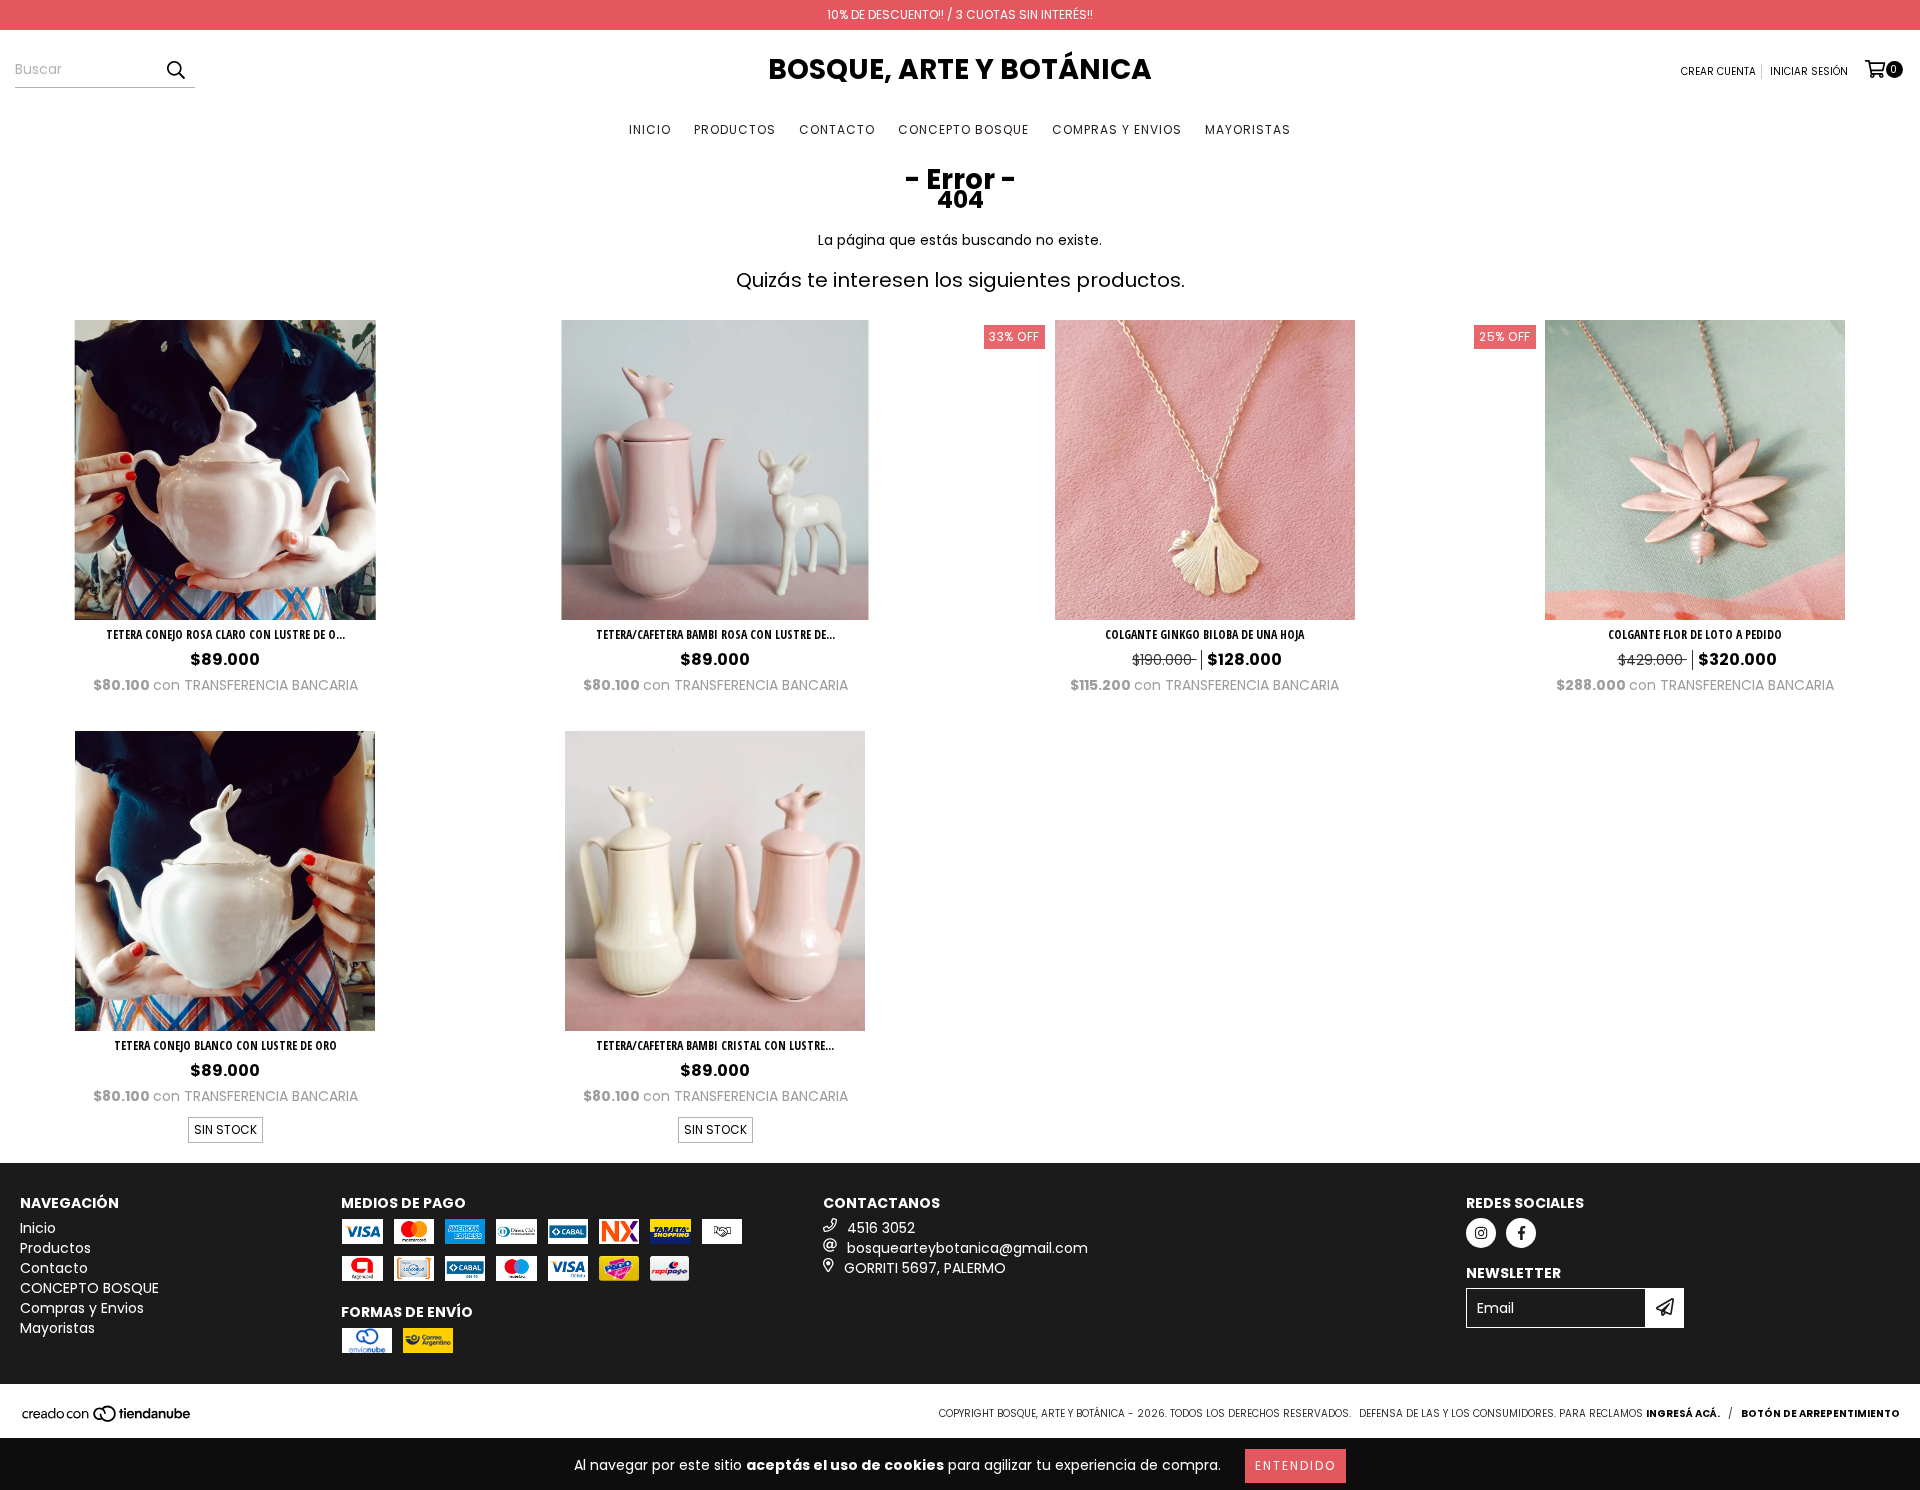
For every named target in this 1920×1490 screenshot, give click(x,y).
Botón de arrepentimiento (1820, 1413)
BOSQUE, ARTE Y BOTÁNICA (960, 69)
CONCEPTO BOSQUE (963, 129)
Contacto (837, 129)
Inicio (650, 129)
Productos (735, 129)
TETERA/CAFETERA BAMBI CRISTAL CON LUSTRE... (715, 1045)
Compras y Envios (1117, 129)
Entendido (1295, 1465)
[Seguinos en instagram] (1481, 1233)
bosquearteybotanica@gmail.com (967, 1248)
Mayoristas (1248, 129)
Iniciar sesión (1809, 71)
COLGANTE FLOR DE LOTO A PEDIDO (1695, 634)
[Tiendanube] (107, 1419)
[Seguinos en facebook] (1521, 1233)
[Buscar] (175, 70)
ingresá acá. (1683, 1413)
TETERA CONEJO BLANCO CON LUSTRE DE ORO (225, 1045)
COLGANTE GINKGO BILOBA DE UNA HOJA (1204, 634)
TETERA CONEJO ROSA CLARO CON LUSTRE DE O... (225, 634)
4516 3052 (881, 1228)
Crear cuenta (1718, 71)
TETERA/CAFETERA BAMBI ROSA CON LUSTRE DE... (715, 634)
